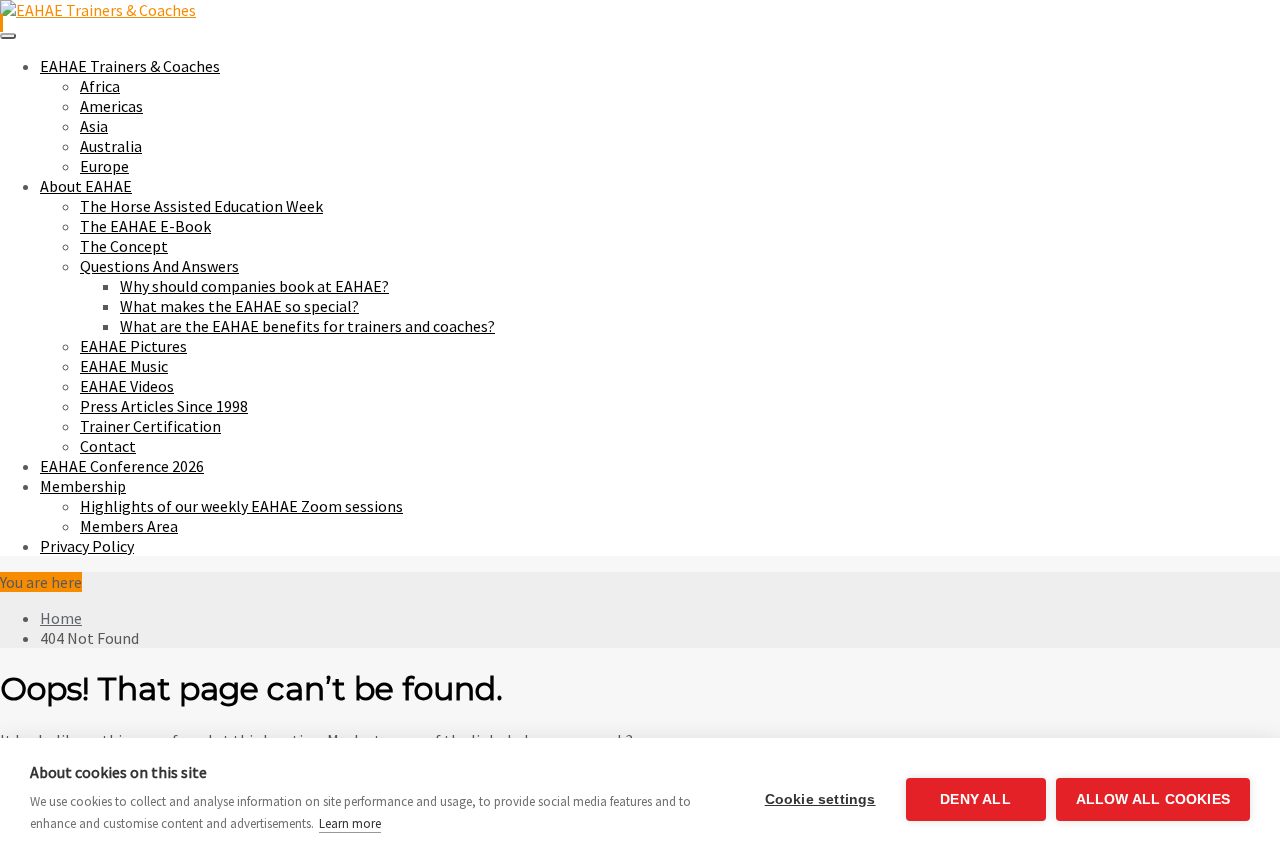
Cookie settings (820, 799)
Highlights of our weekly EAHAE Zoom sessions (241, 506)
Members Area (129, 526)
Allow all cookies (1153, 799)
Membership (83, 486)
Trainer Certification (150, 426)
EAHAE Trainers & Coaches (130, 66)
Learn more (350, 823)
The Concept (124, 246)
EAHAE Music (124, 366)
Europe (104, 166)
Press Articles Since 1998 (164, 406)
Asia (94, 126)
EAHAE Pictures (133, 346)
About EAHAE (86, 186)
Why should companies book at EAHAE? (254, 286)
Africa (100, 86)
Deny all (975, 799)
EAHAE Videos (127, 386)
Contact (108, 446)
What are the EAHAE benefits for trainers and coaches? (307, 326)
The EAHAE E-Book (145, 226)
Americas (111, 106)
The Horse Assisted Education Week (201, 206)
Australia (111, 146)
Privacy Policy (87, 546)
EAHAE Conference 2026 (122, 466)
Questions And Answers (159, 266)
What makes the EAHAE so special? (239, 306)
